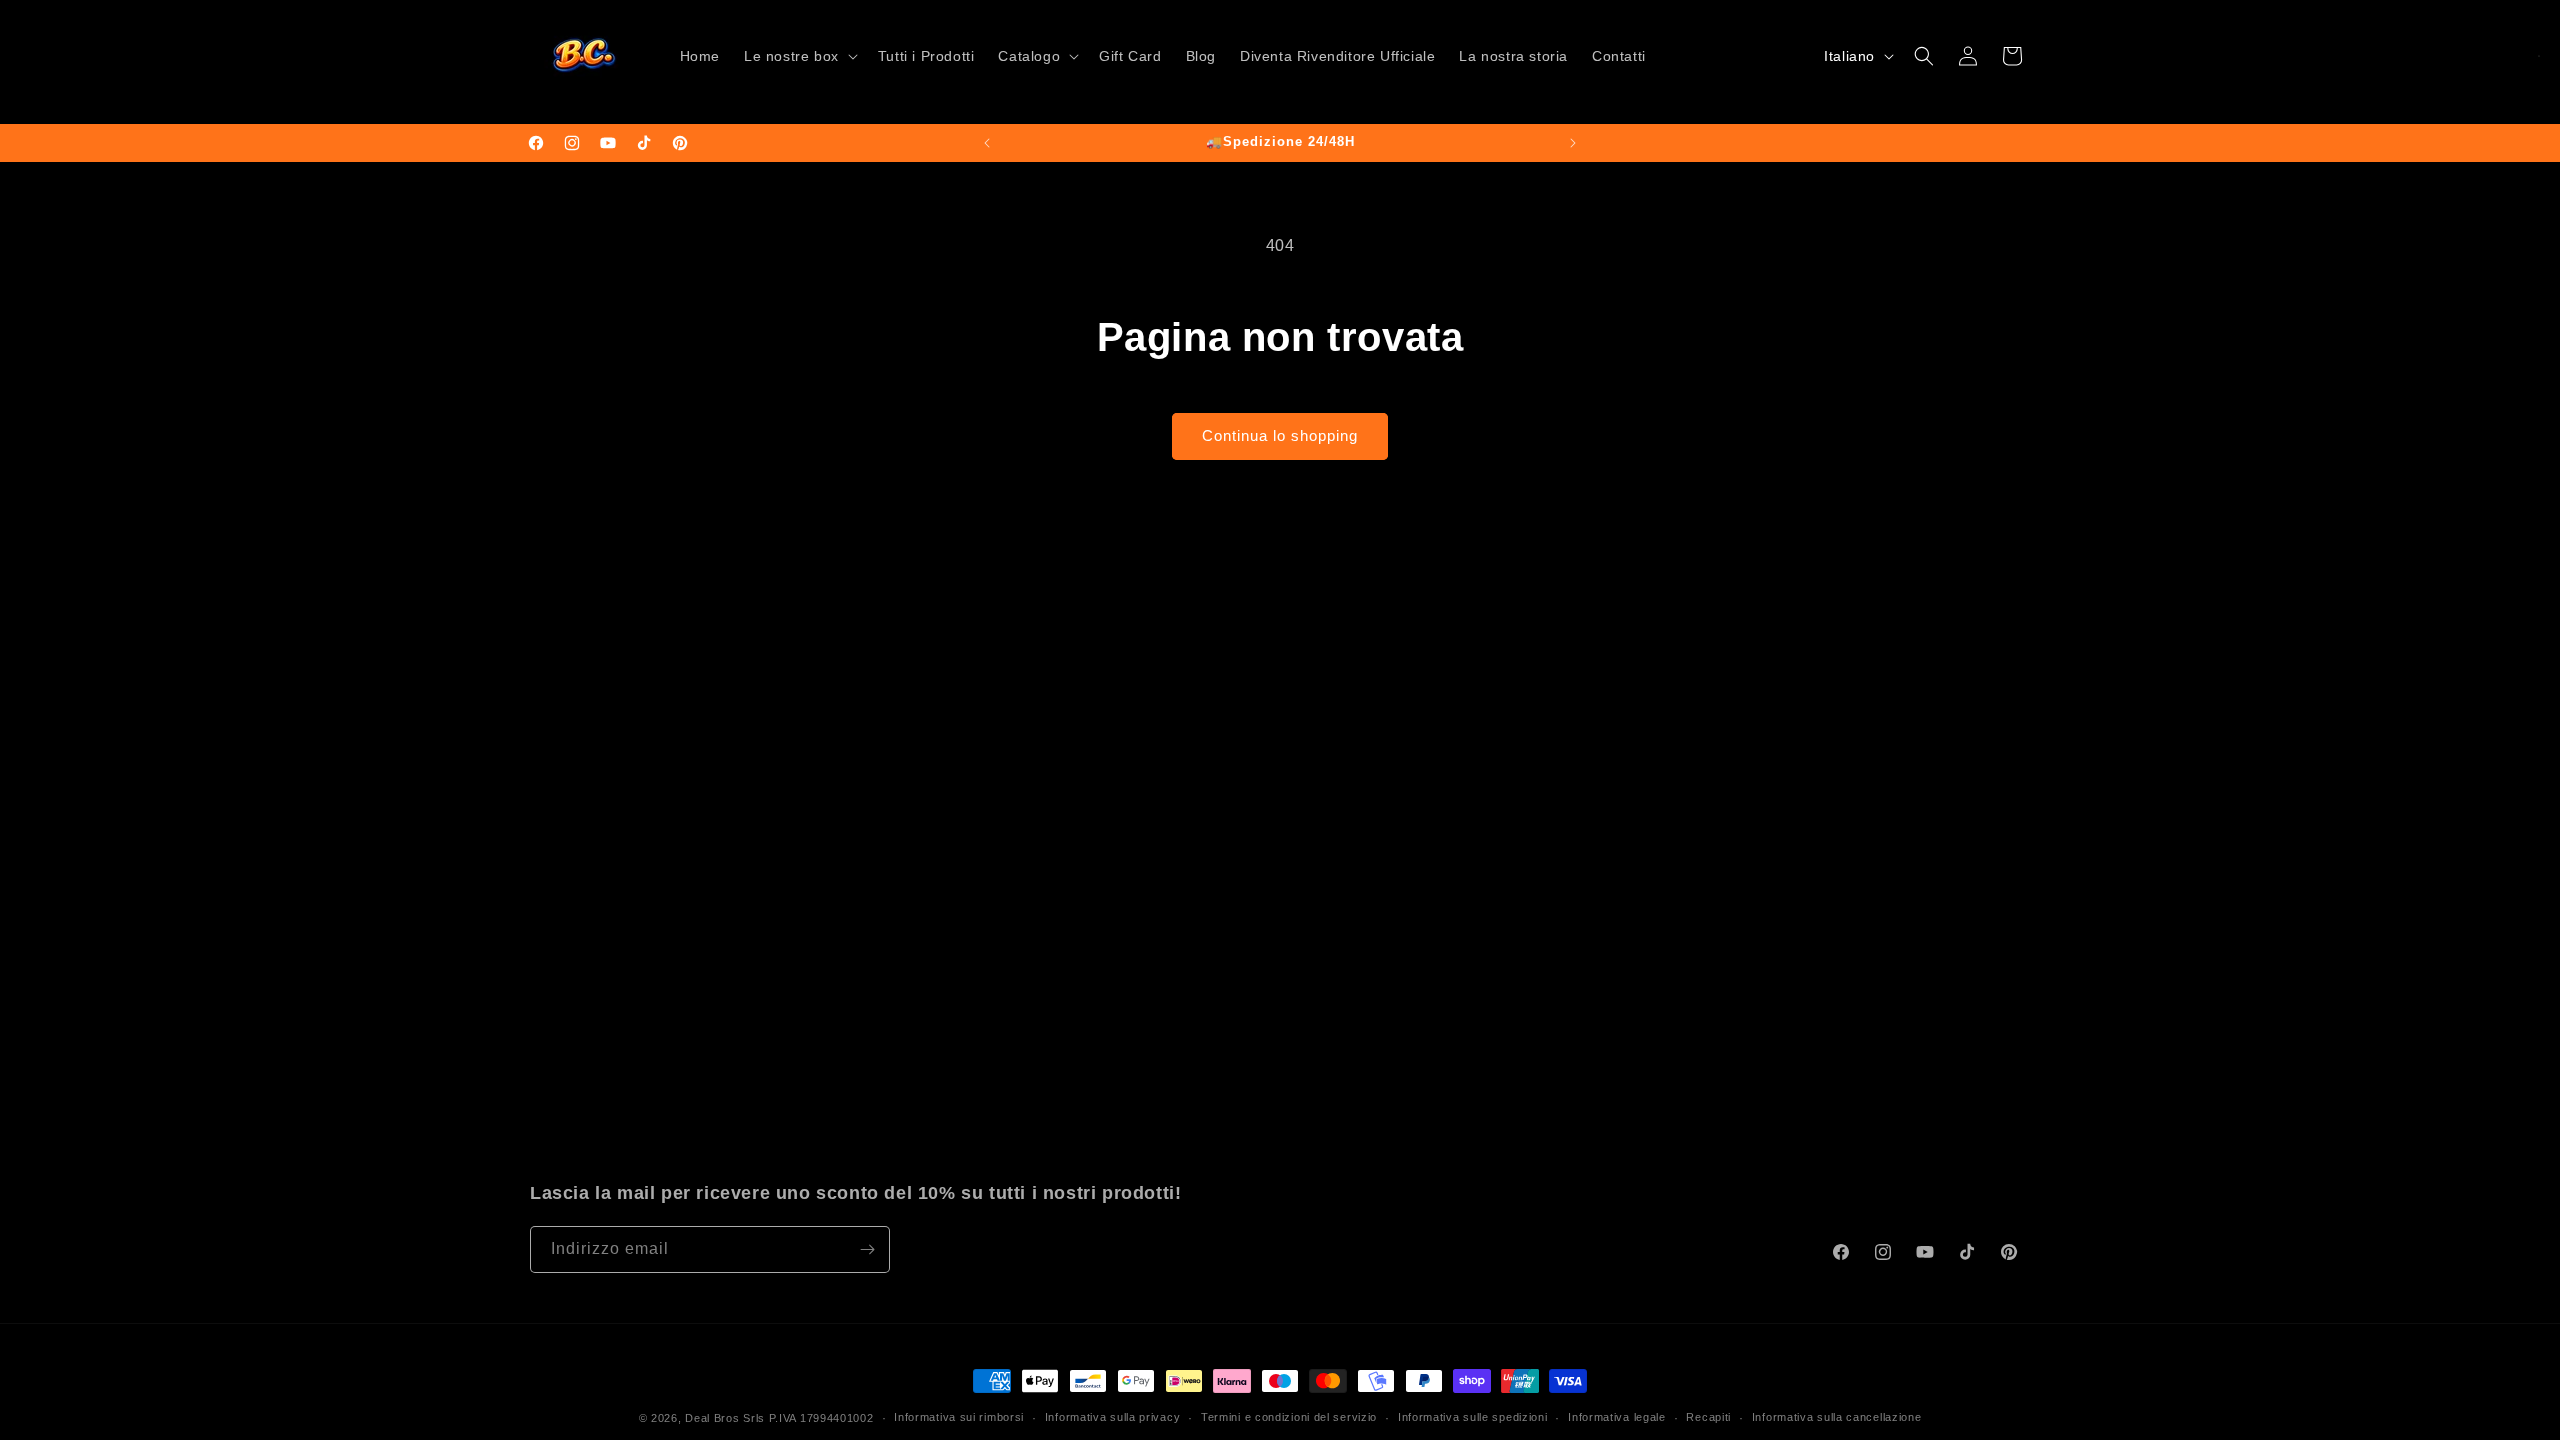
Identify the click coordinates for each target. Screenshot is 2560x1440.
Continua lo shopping (1280, 435)
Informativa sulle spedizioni (1473, 1417)
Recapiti (1708, 1417)
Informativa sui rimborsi (959, 1417)
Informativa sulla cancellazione (1837, 1417)
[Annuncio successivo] (1573, 143)
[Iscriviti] (867, 1249)
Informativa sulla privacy (1113, 1417)
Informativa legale (1617, 1417)
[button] (799, 56)
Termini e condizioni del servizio (1289, 1417)
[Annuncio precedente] (987, 143)
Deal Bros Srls (725, 1418)
